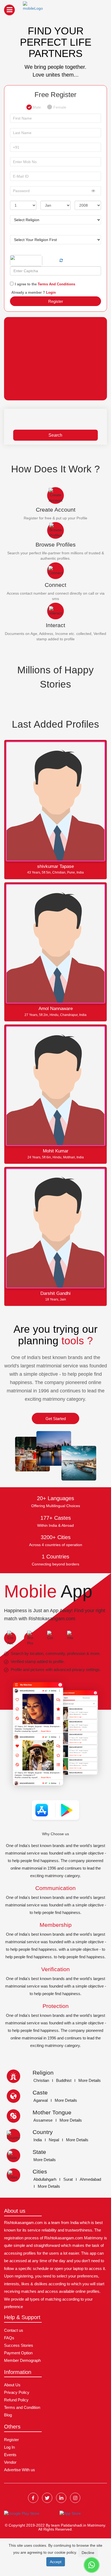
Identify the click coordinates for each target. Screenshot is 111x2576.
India (38, 2140)
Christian (41, 2080)
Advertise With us (20, 2470)
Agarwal (41, 2100)
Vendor (10, 2462)
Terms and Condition (22, 2407)
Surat (68, 2179)
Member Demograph (22, 2360)
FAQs (9, 2338)
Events (10, 2455)
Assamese (44, 2120)
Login (51, 292)
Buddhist (64, 2080)
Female (60, 105)
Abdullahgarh (45, 2179)
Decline (88, 2553)
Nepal (54, 2140)
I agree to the (45, 284)
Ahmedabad (90, 2179)
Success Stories (19, 2345)
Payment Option (18, 2353)
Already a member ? (34, 292)
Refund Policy (16, 2400)
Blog (8, 2415)
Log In (9, 2447)
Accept (56, 2562)
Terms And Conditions (56, 284)
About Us (12, 2385)
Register (56, 301)
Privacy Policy (17, 2392)
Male (37, 105)
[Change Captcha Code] (61, 260)
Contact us (14, 2330)
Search (55, 435)
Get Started (56, 1419)
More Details (90, 2080)
